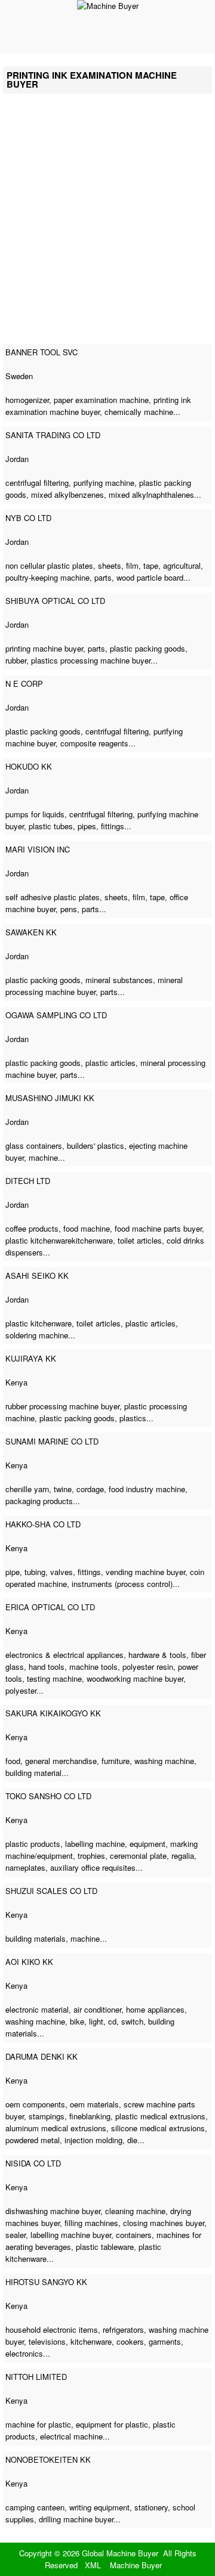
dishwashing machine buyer (53, 2211)
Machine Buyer (136, 2565)
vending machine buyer (145, 1572)
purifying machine (104, 483)
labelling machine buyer (71, 2235)
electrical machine (71, 2436)
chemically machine (139, 412)
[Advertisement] (107, 225)
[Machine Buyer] (108, 6)
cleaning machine (135, 2211)
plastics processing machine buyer (91, 660)
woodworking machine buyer (135, 1678)
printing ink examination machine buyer (98, 406)
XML (93, 2565)
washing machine (164, 1761)
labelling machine (95, 1844)
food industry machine (147, 1489)
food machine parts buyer (158, 1228)
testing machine (54, 1678)
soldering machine (37, 1335)
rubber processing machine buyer (62, 1406)
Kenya (16, 1382)
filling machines (91, 2223)
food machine (87, 1228)
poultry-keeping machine (47, 577)
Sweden (19, 376)
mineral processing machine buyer (94, 986)
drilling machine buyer (76, 2519)
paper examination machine (101, 400)
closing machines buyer (164, 2223)
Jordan (17, 459)
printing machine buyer (44, 648)
